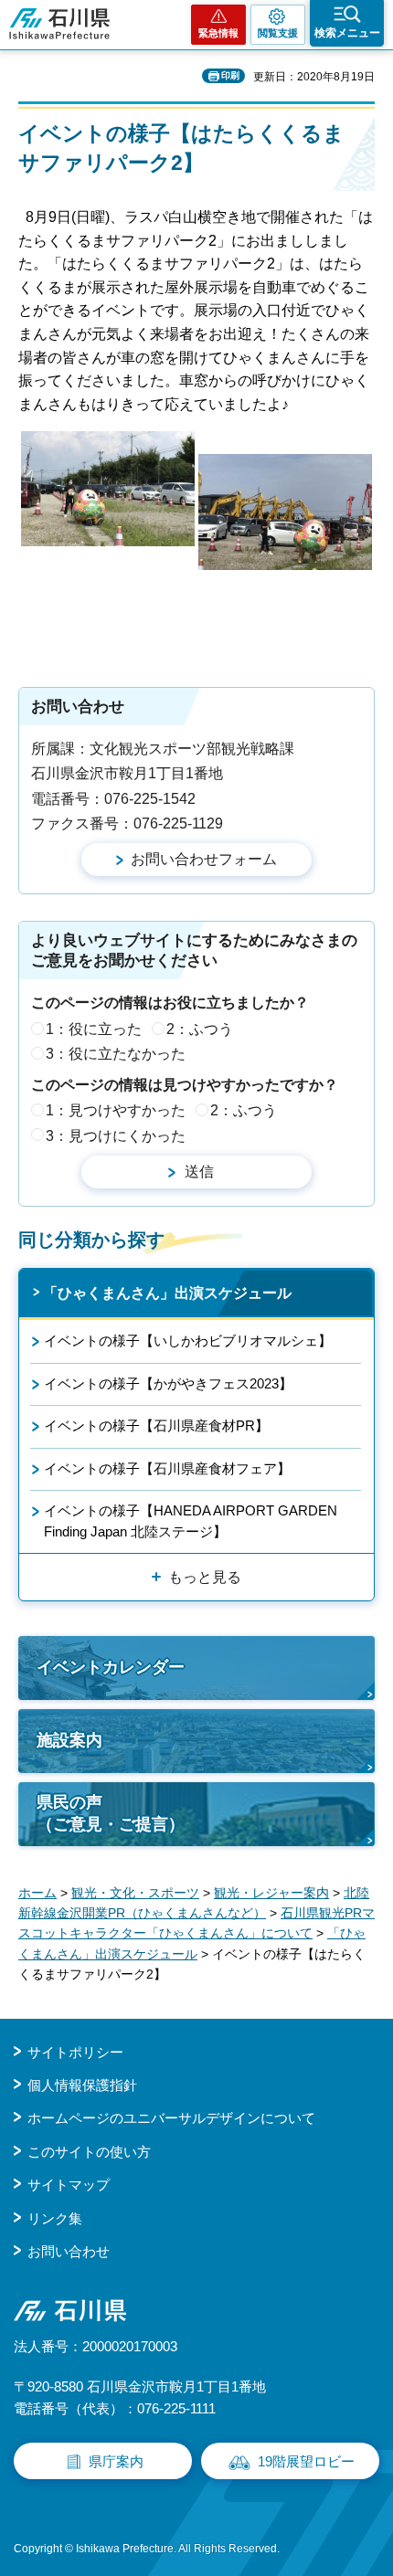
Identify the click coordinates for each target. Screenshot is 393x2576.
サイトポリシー (75, 2052)
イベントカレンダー (111, 1667)
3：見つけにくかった (116, 1136)
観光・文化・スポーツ (135, 1893)
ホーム (37, 1893)
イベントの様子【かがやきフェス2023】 (168, 1383)
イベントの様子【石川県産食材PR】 (156, 1425)
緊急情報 (218, 33)
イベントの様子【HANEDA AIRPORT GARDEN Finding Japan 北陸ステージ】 (191, 1520)
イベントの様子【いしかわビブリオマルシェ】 (188, 1341)
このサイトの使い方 (89, 2152)
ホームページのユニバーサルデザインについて (171, 2118)
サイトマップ (69, 2185)
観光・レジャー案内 (271, 1893)
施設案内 (69, 1740)
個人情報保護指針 (82, 2085)
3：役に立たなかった (116, 1054)
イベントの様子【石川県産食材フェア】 (167, 1468)
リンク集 (55, 2218)
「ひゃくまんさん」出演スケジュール (167, 1293)
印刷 (230, 75)
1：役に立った (94, 1029)
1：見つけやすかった (116, 1110)
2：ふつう (200, 1029)
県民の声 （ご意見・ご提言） (111, 1813)
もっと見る (205, 1577)
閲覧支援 (278, 33)
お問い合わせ (69, 2251)
